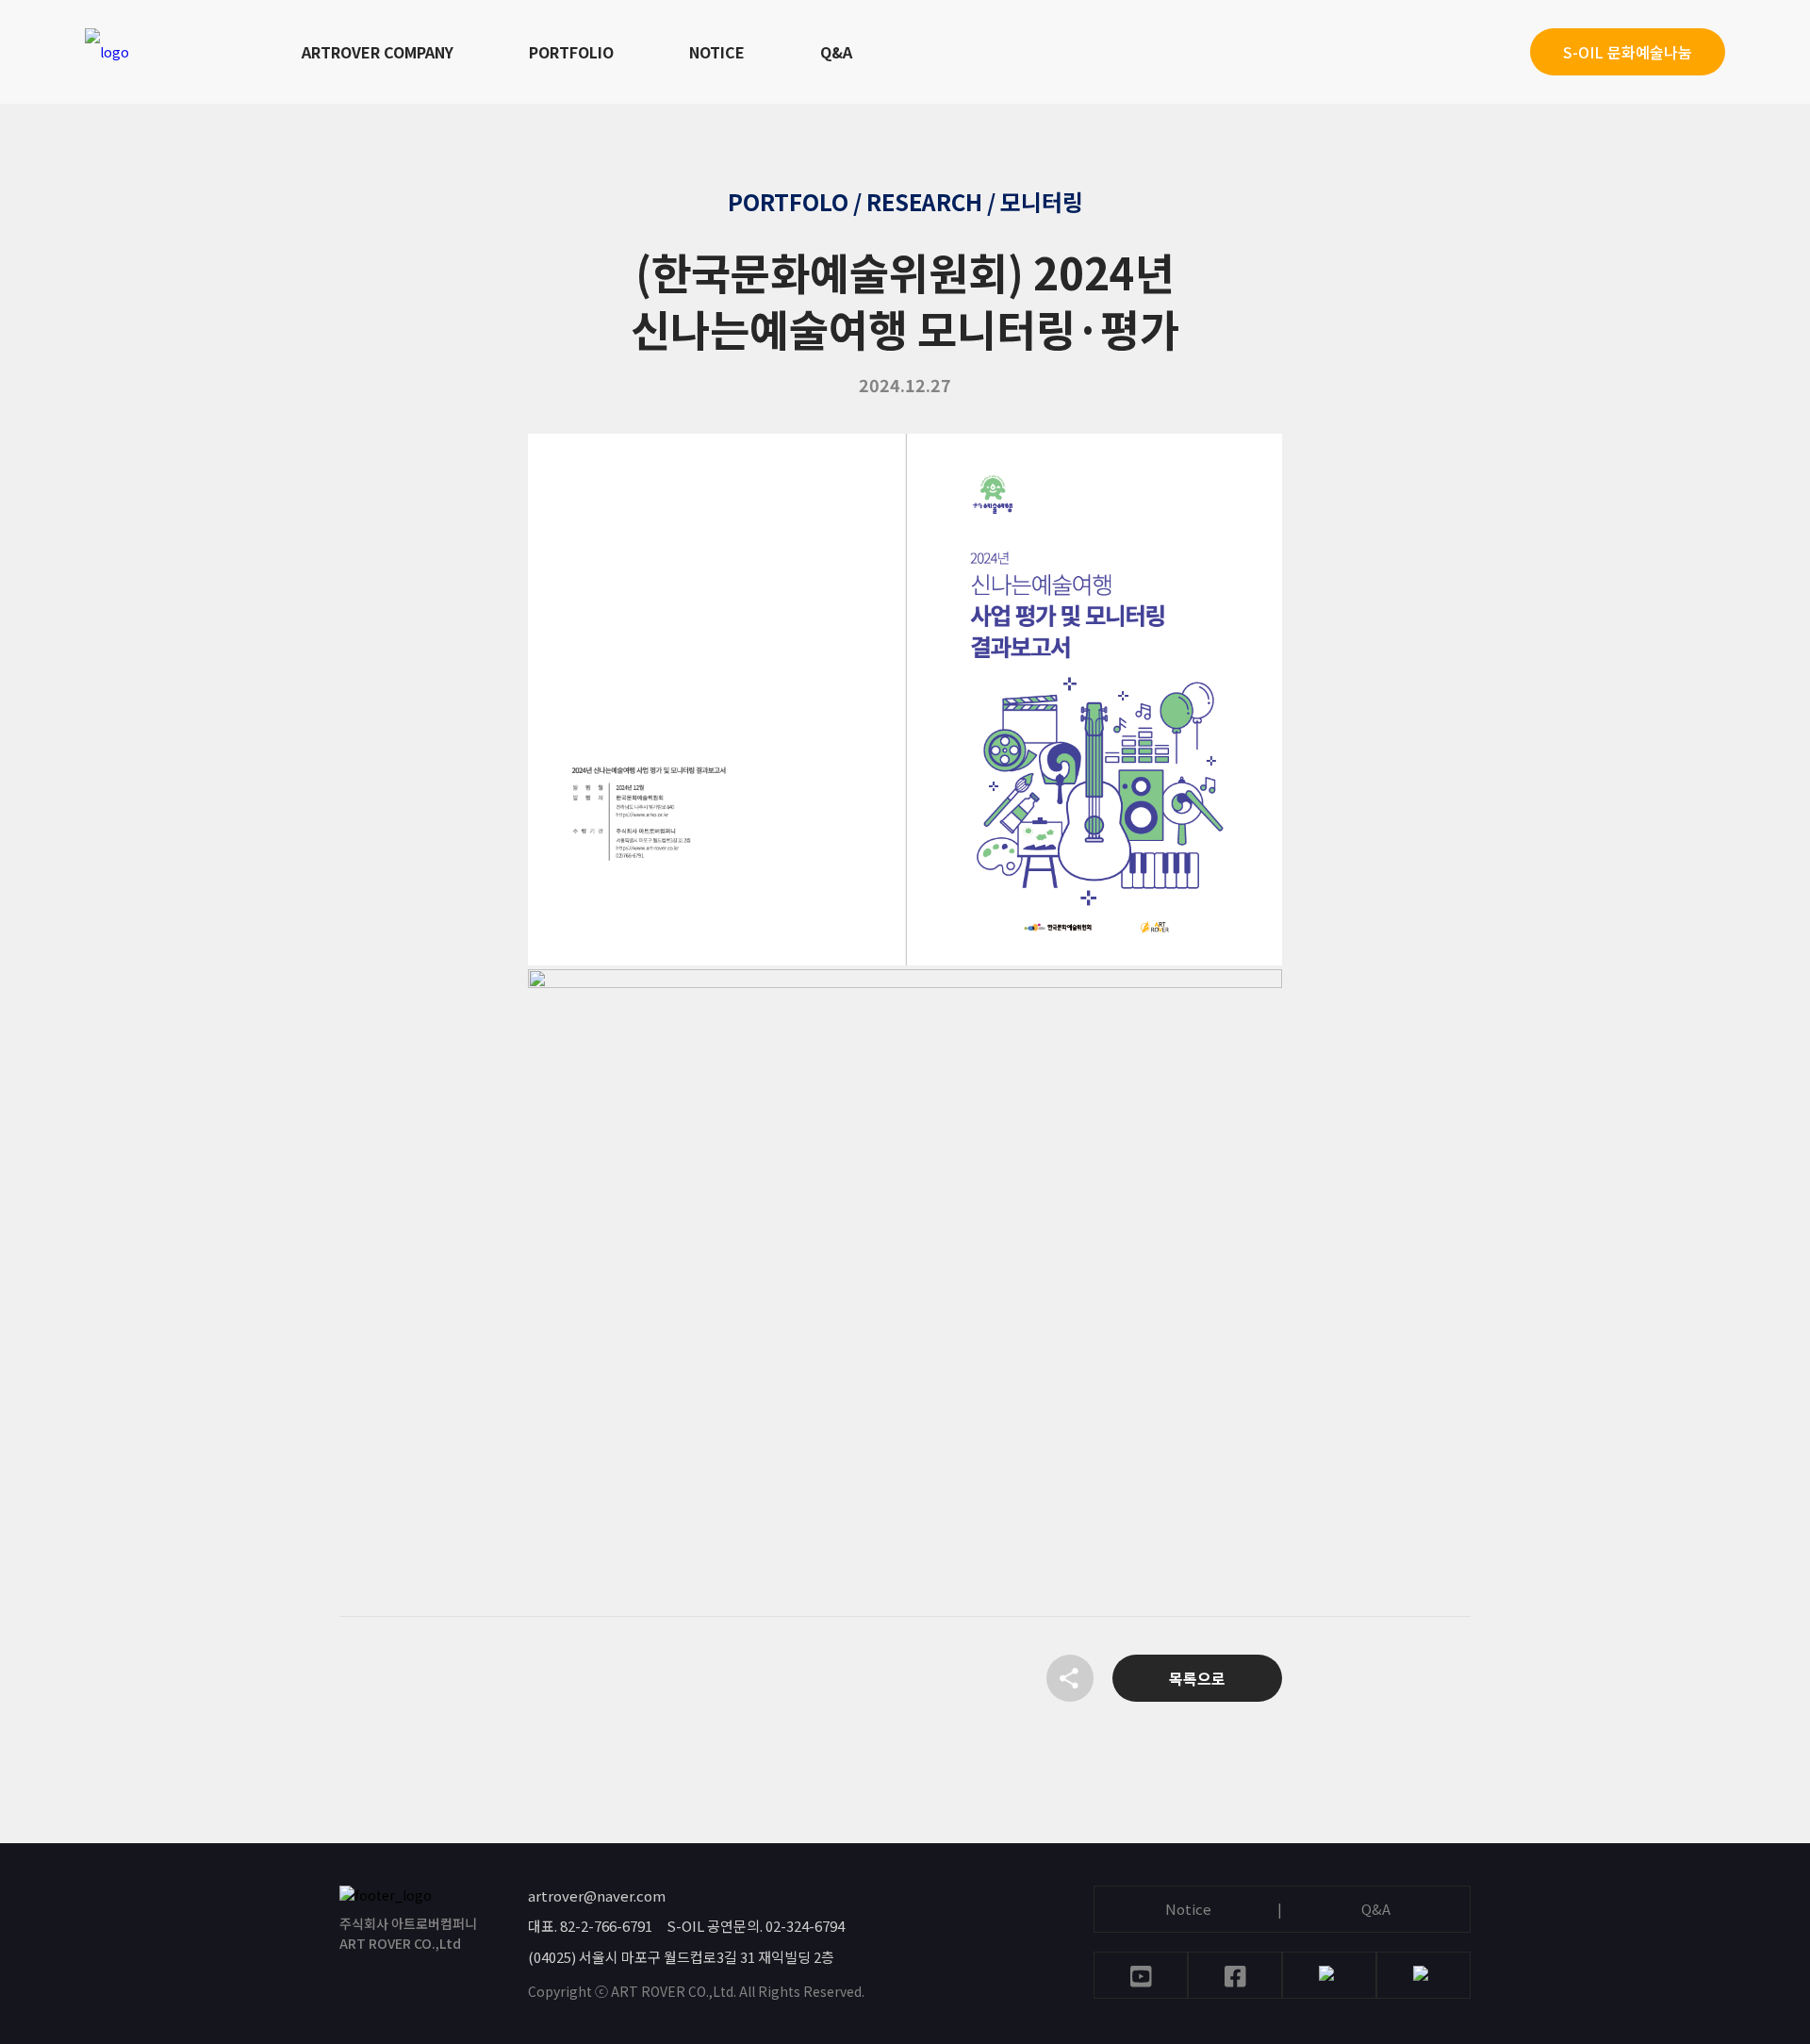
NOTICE (717, 52)
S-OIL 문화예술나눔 (1628, 52)
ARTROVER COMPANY (378, 52)
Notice (1188, 1909)
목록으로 (1197, 1678)
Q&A (836, 52)
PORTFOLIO (571, 52)
